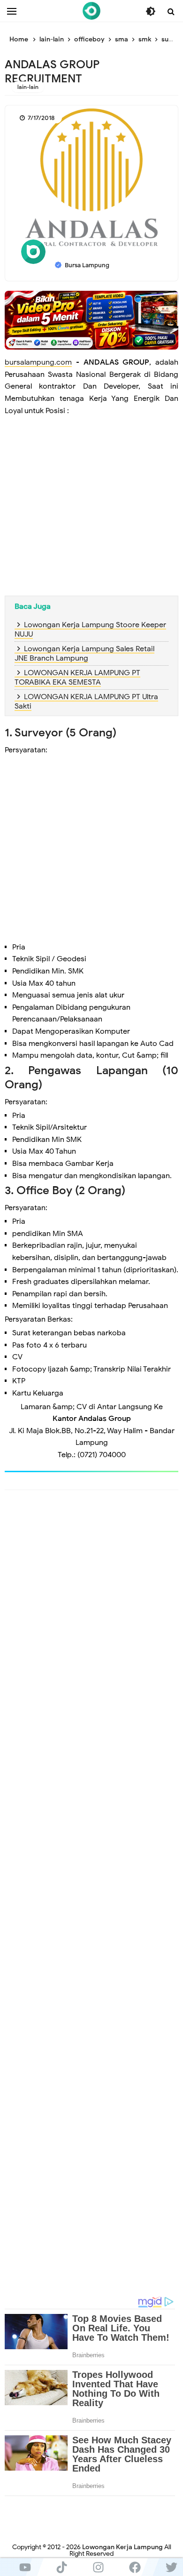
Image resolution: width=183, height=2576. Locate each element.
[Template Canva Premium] (91, 320)
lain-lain (28, 87)
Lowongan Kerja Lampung (122, 2547)
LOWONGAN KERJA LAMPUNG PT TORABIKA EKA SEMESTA (77, 678)
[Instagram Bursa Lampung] (98, 2567)
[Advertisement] (91, 514)
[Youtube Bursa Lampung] (25, 2567)
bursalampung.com (38, 362)
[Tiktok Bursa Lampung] (61, 2567)
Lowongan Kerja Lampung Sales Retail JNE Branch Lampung (84, 654)
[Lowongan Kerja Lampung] (91, 11)
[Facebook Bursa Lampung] (135, 2567)
